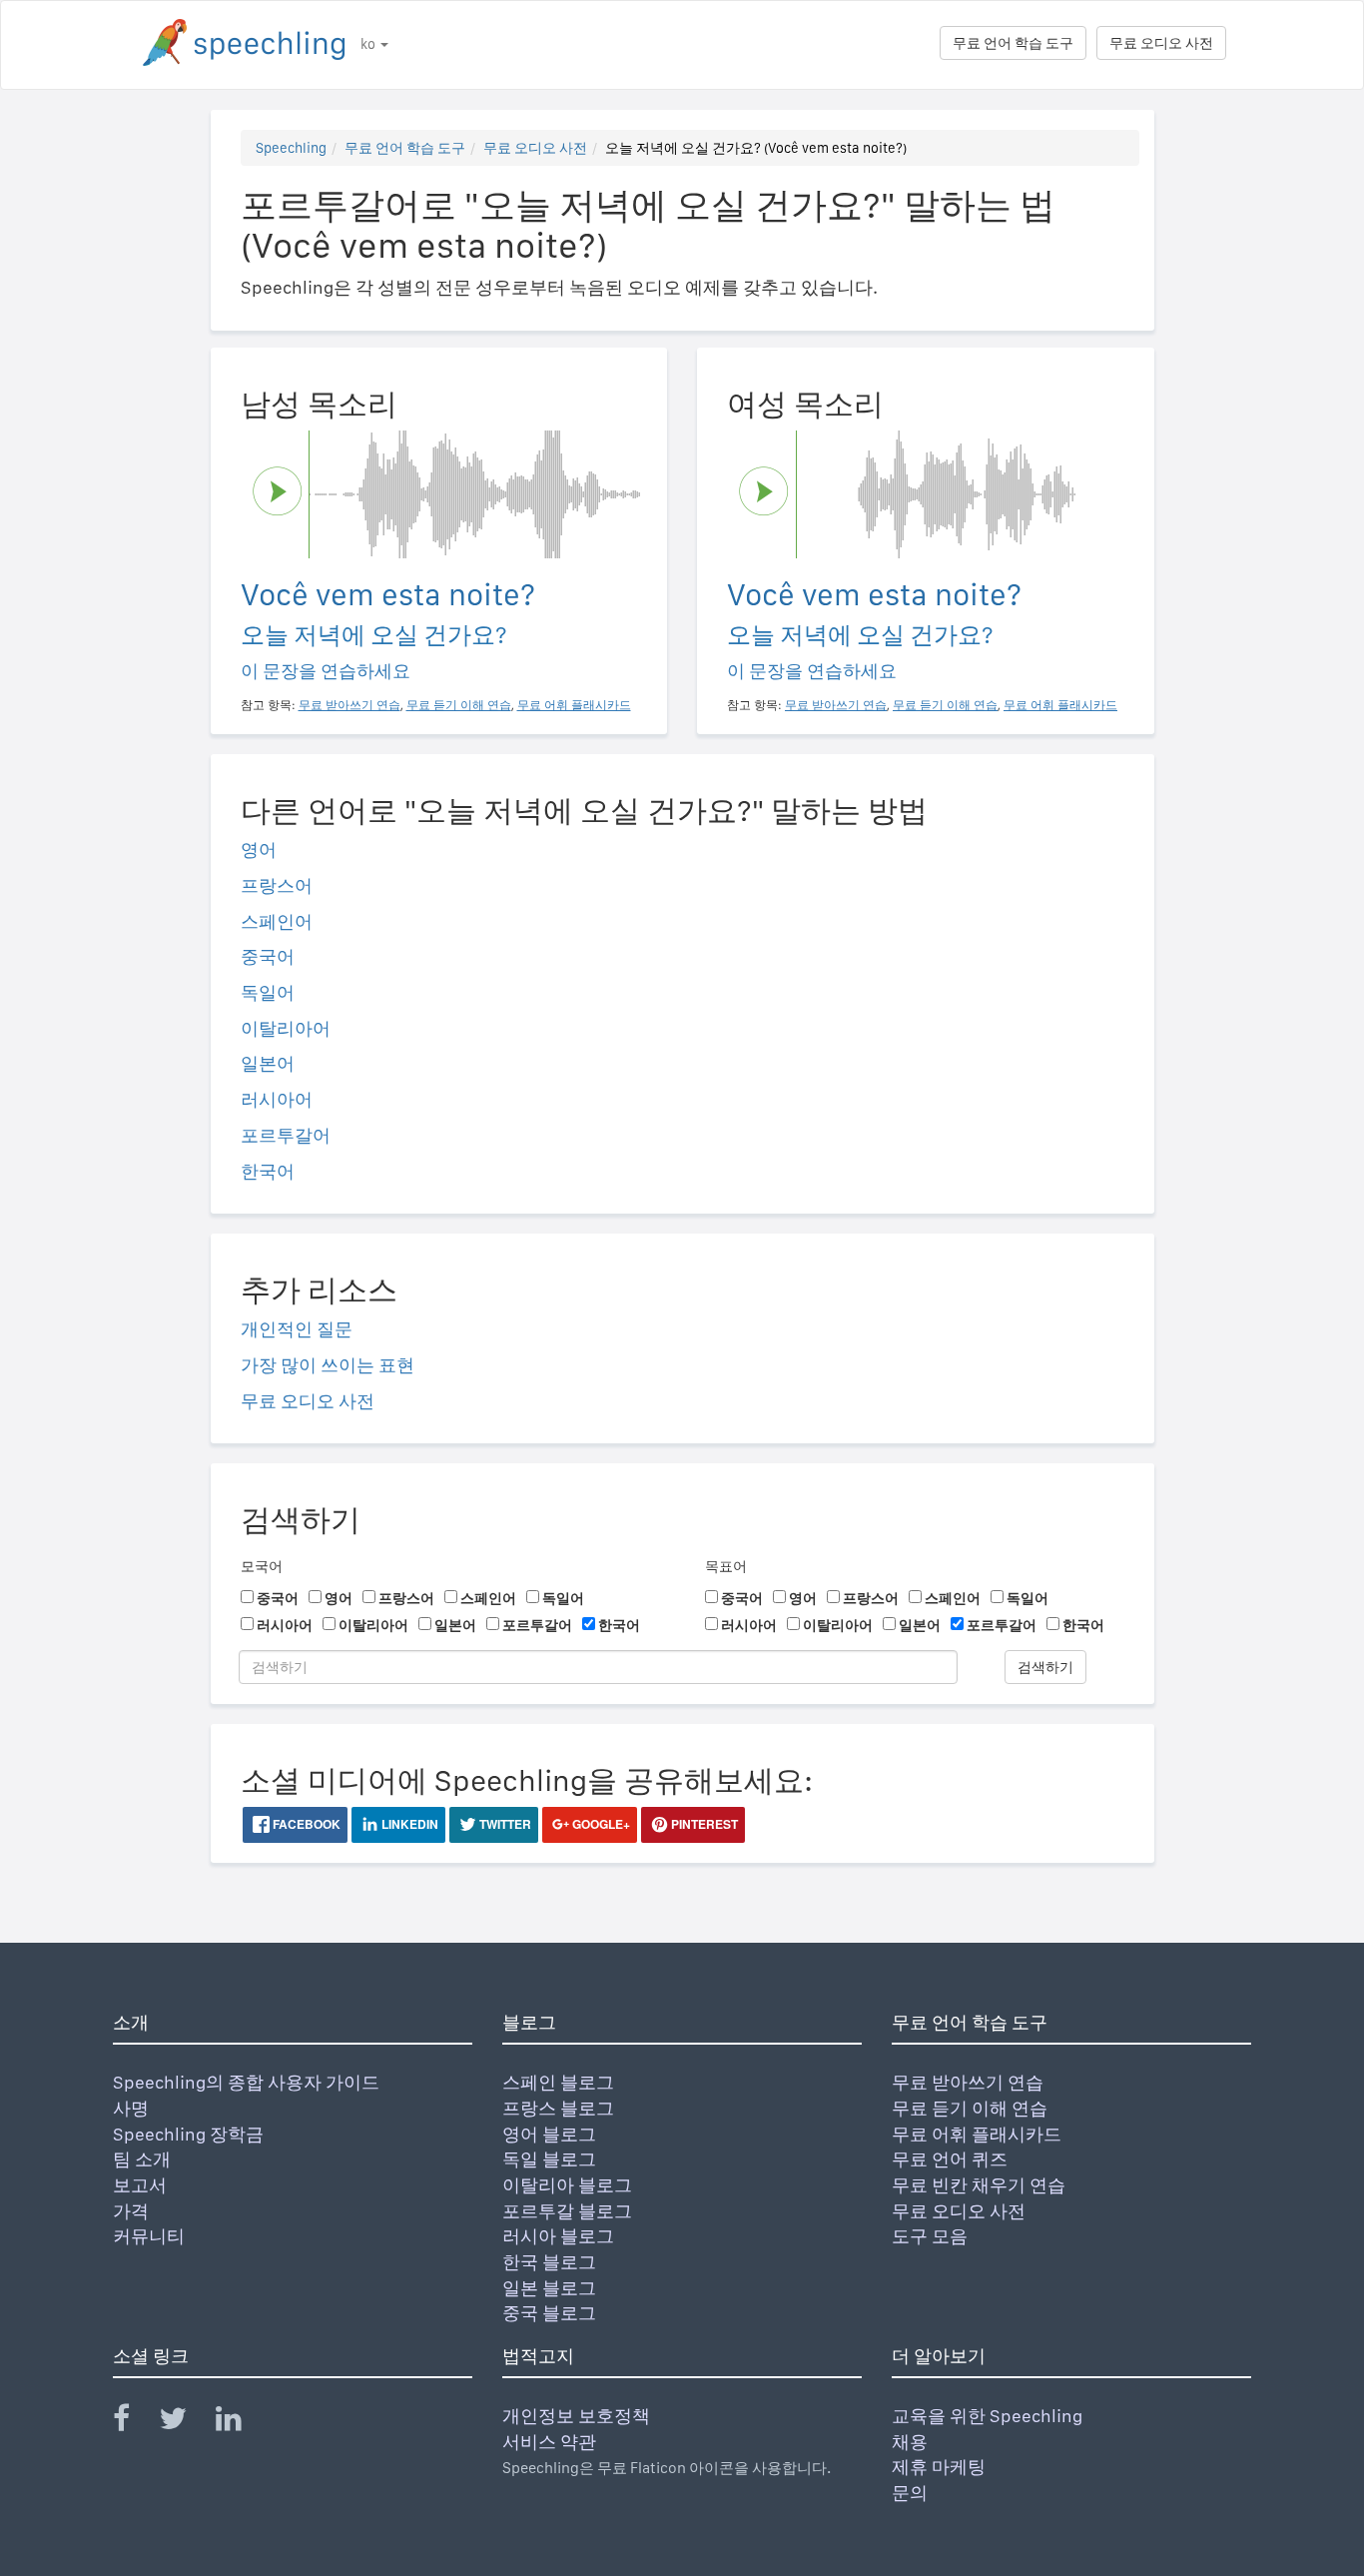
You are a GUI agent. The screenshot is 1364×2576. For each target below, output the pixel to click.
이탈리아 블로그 (567, 2185)
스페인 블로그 (558, 2082)
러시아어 (277, 1099)
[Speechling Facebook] (134, 2423)
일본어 (268, 1063)
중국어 (268, 956)
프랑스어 (277, 885)
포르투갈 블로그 (567, 2211)
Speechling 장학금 (188, 2134)
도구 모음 (930, 2236)
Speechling (291, 148)
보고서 (140, 2185)
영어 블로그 (549, 2134)
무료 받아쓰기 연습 (968, 2082)
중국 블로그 (549, 2313)
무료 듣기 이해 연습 (970, 2108)
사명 (131, 2108)
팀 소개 (142, 2159)
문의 (910, 2493)
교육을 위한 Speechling (987, 2416)
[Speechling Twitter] (185, 2423)
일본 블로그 (549, 2288)
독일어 (268, 992)
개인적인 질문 (297, 1329)
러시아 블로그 (558, 2236)
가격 (131, 2211)
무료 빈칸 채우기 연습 (979, 2185)
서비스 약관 (549, 2442)
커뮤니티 (149, 2236)
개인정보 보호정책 (576, 2416)
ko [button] (369, 44)
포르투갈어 (286, 1135)
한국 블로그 (549, 2262)
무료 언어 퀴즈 (950, 2159)
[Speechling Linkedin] (241, 2423)
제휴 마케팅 (939, 2467)
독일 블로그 (549, 2159)
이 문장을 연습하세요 (326, 671)
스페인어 (277, 921)
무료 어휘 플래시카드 (977, 2134)
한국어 (268, 1171)
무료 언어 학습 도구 (1013, 43)
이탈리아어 (286, 1028)
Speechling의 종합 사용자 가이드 (246, 2082)
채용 (910, 2442)
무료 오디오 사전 (1161, 43)
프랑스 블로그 (558, 2108)
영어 (259, 850)
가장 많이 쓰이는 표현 (328, 1365)
